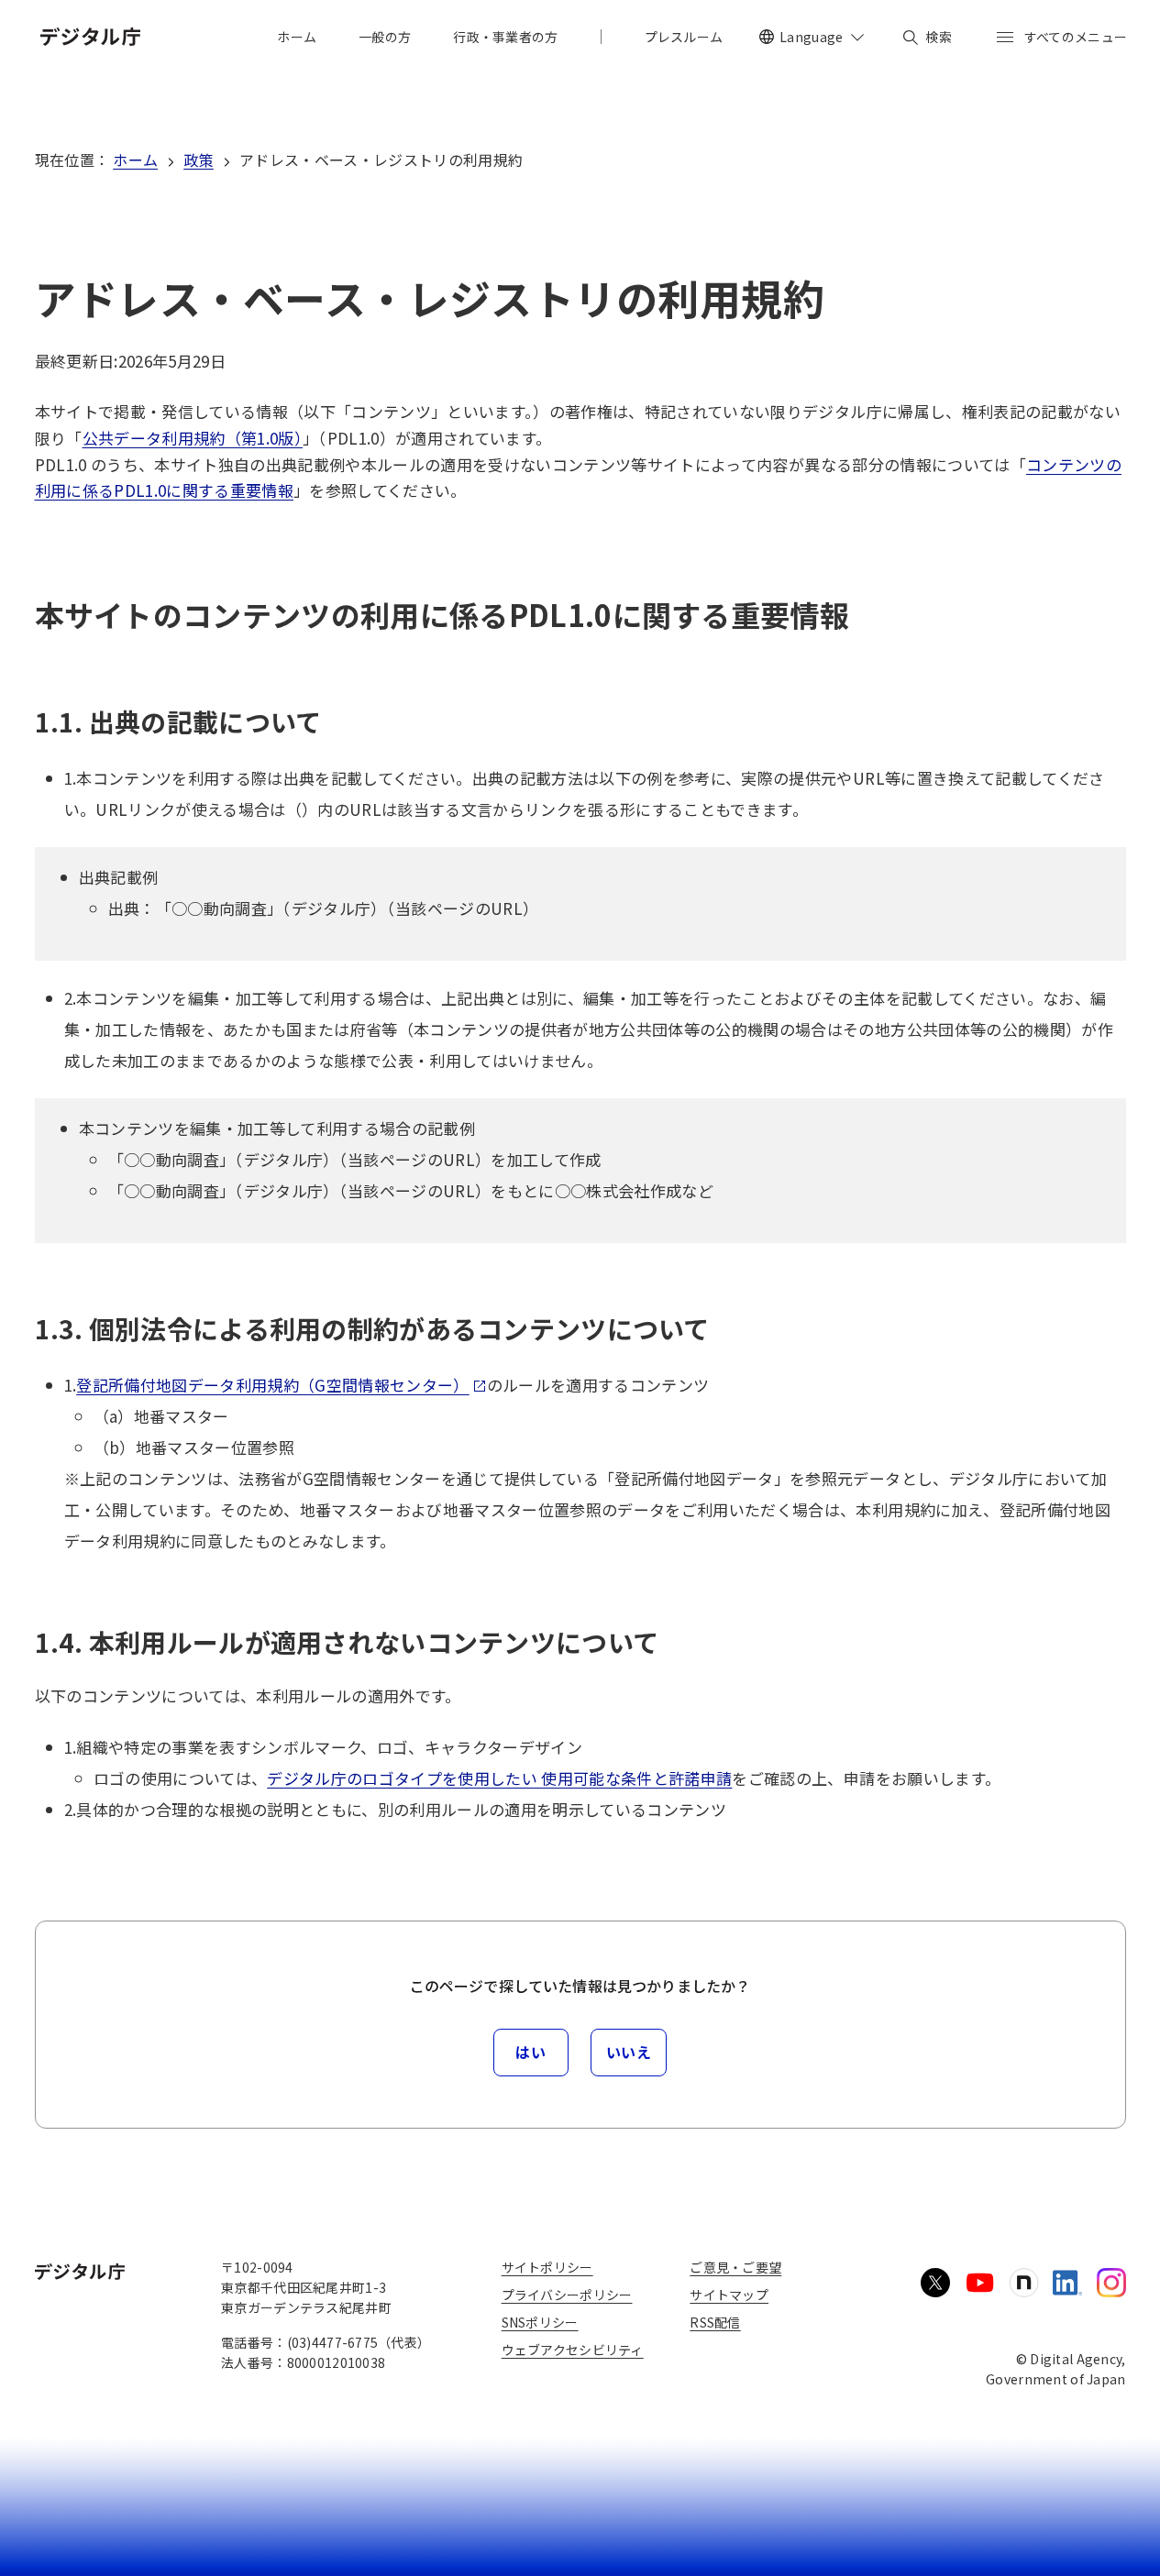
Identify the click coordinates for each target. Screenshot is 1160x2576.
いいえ (629, 2052)
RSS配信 (715, 2322)
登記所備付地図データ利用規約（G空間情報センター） (273, 1385)
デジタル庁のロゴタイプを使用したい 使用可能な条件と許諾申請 (499, 1778)
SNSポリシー (540, 2322)
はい (530, 2052)
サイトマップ (729, 2295)
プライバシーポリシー (567, 2295)
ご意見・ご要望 (735, 2267)
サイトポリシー (547, 2267)
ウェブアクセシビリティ (573, 2350)
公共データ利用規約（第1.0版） (193, 438)
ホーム (135, 160)
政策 (199, 160)
